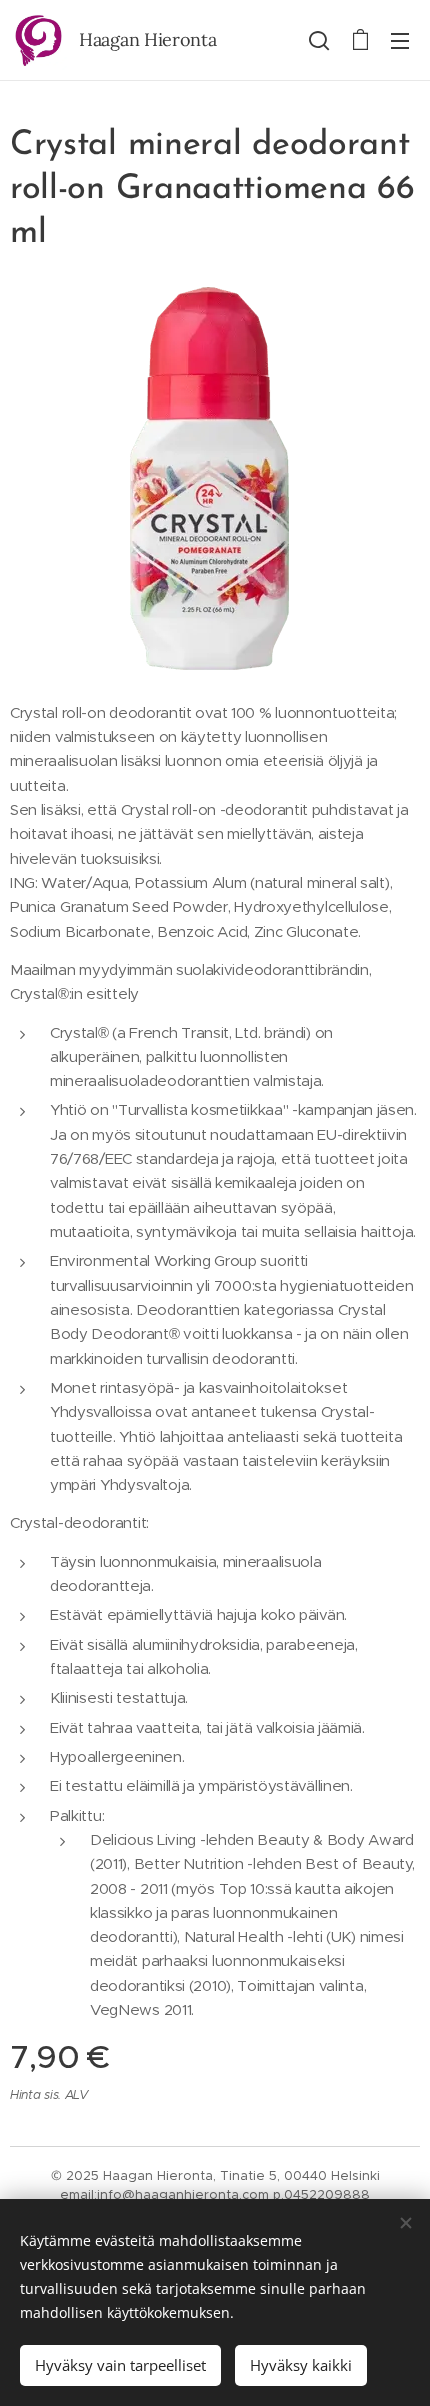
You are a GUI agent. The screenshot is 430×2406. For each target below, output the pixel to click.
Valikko (400, 40)
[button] (319, 40)
